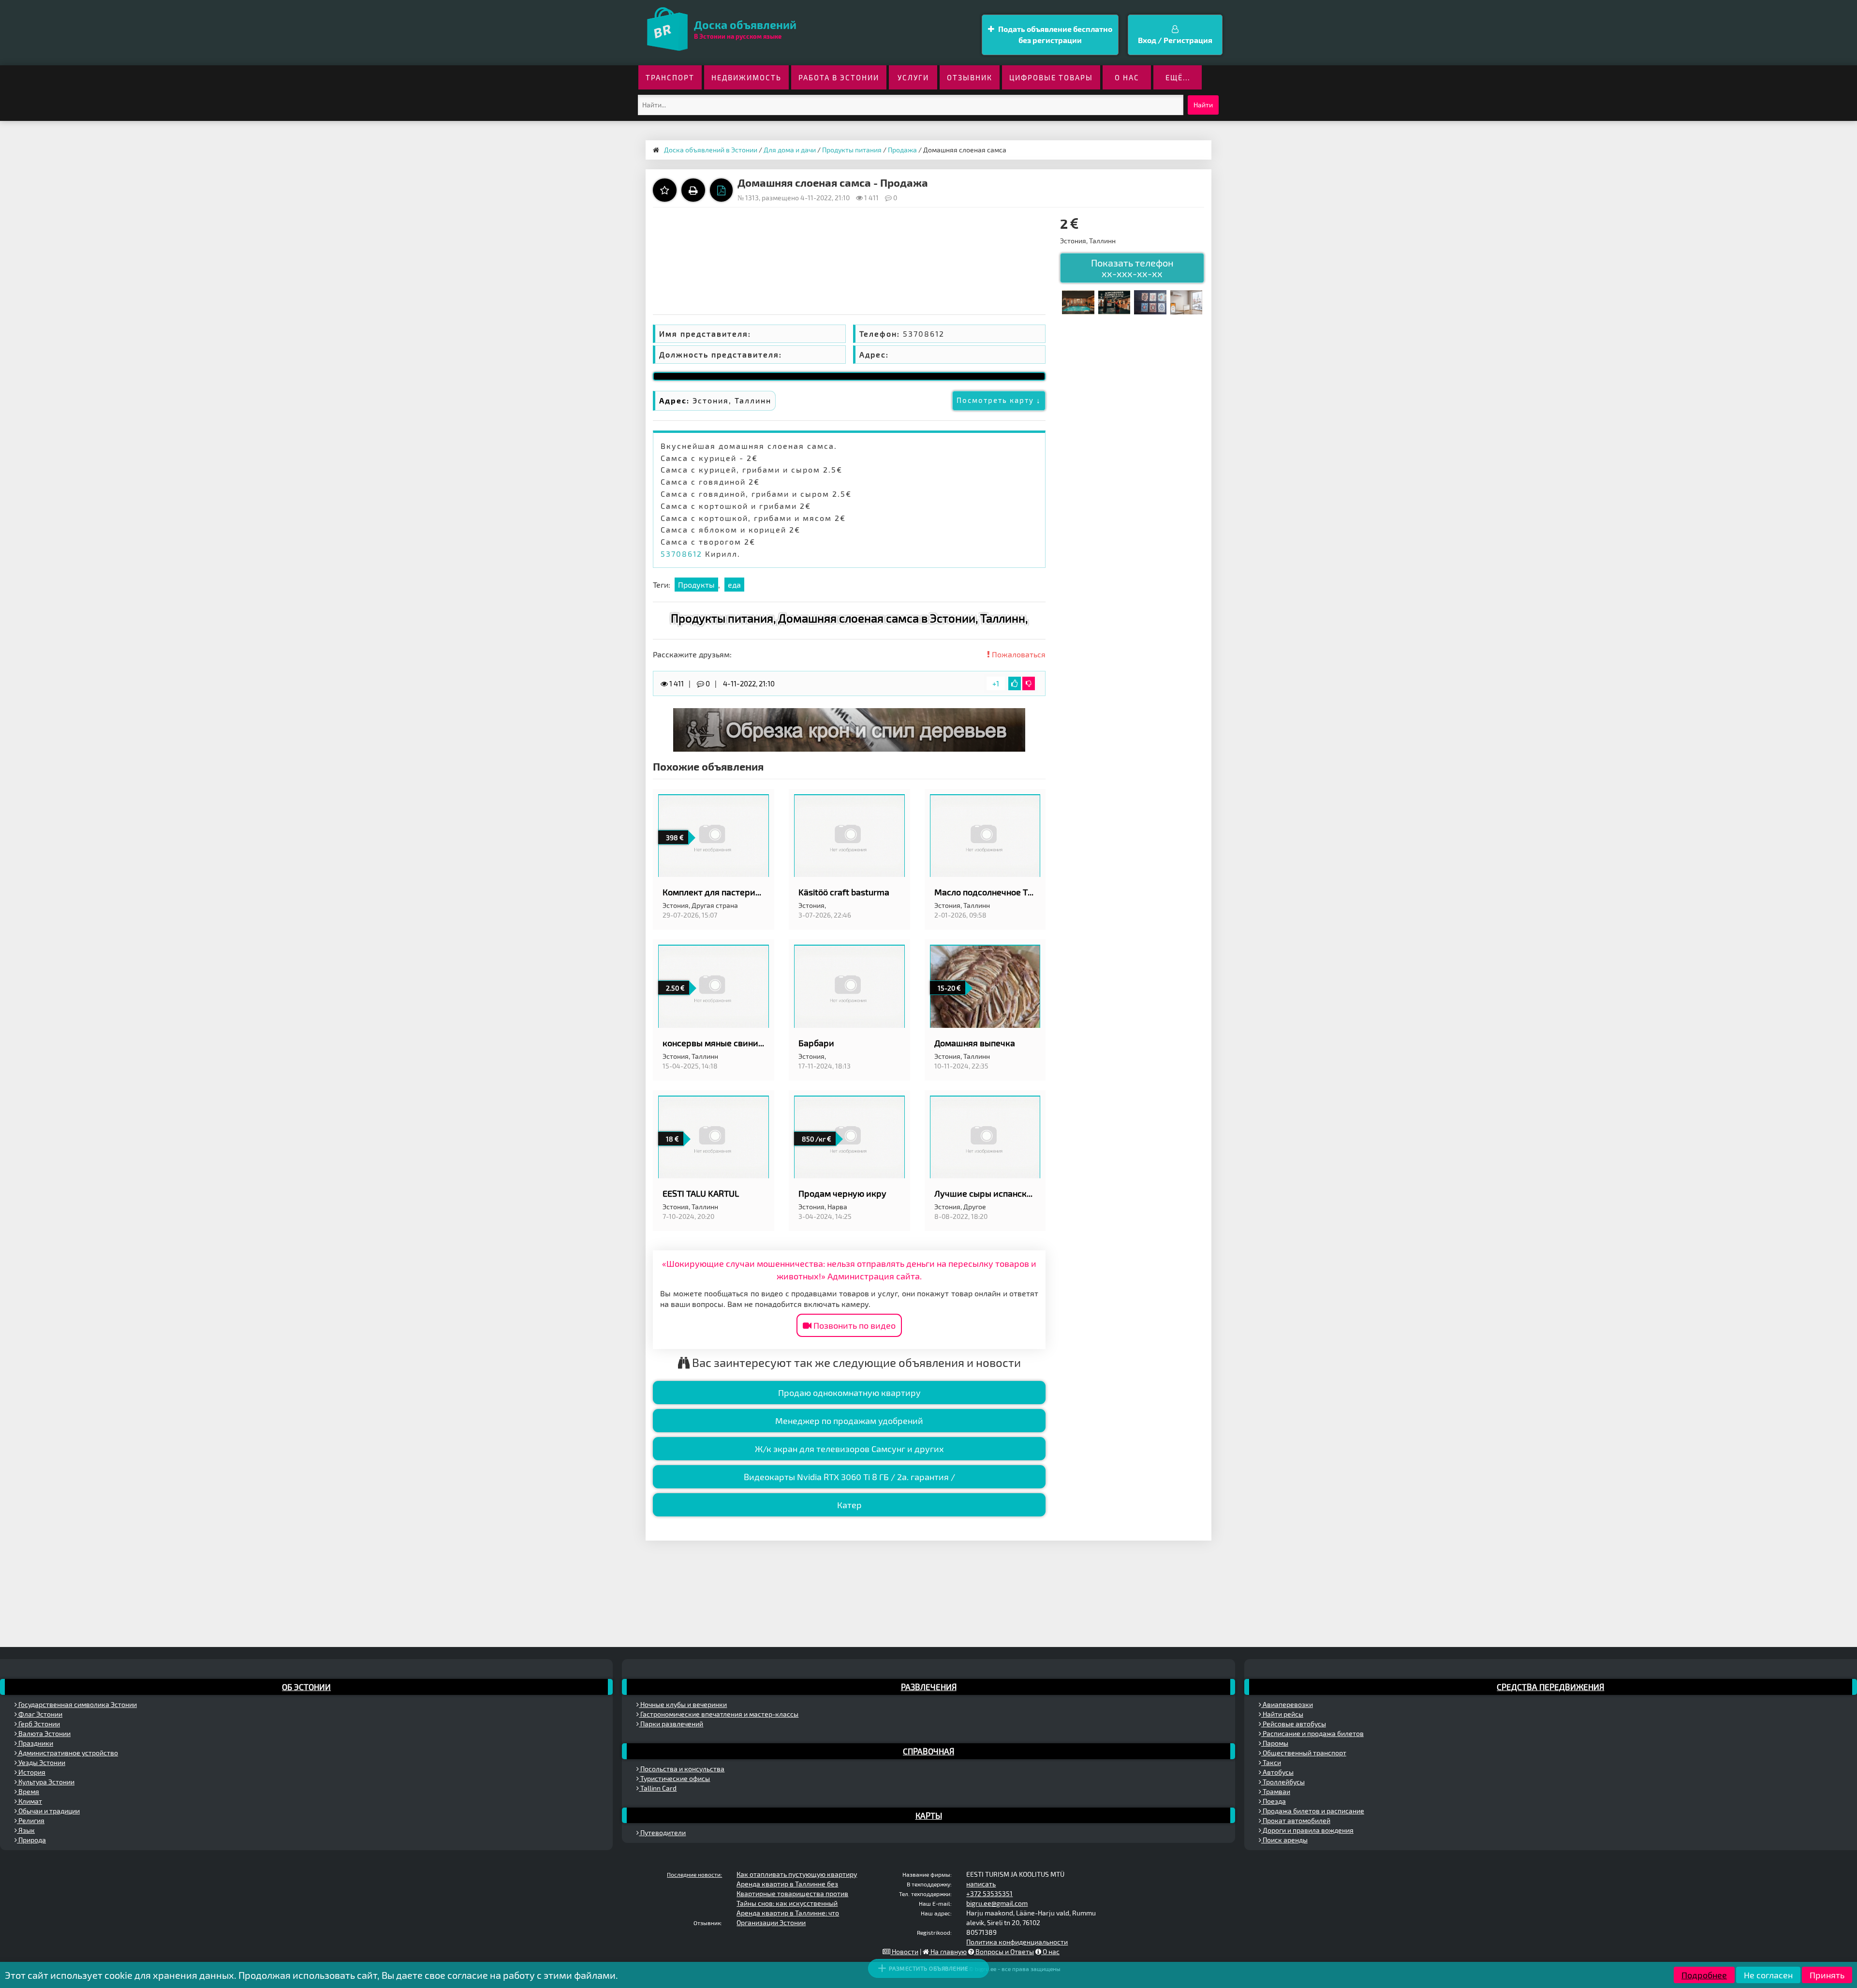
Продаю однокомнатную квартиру (849, 1393)
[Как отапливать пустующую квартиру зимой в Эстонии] (1186, 301)
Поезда (1274, 1801)
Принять (1827, 1975)
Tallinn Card (658, 1788)
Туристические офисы (674, 1778)
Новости (904, 1951)
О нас (1127, 77)
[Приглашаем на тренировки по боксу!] (1114, 301)
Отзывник (970, 77)
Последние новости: (694, 1874)
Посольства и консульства (682, 1769)
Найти (1203, 105)
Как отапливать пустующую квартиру (797, 1874)
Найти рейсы (1282, 1714)
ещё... (1178, 77)
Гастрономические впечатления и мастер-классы (719, 1714)
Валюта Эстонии (44, 1733)
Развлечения (929, 1687)
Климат (29, 1801)
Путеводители (662, 1832)
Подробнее (1704, 1975)
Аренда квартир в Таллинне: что (788, 1913)
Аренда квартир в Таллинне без (787, 1884)
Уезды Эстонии (41, 1762)
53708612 (681, 554)
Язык (26, 1830)
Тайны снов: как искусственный (787, 1903)
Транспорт (670, 77)
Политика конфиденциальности (1017, 1942)
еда (734, 585)
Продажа (902, 150)
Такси (1271, 1762)
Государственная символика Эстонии (77, 1704)
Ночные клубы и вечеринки (683, 1704)
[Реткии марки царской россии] (1150, 301)
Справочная (928, 1751)
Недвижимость (746, 77)
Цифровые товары (1051, 77)
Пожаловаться (1018, 654)
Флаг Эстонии (40, 1714)
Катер (849, 1505)
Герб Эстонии (38, 1724)
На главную (948, 1951)
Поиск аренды (1284, 1840)
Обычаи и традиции (48, 1811)
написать (981, 1884)
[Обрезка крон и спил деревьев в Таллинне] (849, 729)
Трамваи (1276, 1791)
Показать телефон (1132, 268)
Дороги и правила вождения (1307, 1830)
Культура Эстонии (46, 1782)
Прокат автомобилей (1296, 1820)
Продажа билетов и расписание (1313, 1811)
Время (28, 1791)
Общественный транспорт (1304, 1753)
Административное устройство (67, 1753)
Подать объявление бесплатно (1054, 34)
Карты (929, 1815)
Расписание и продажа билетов (1312, 1733)
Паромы (1275, 1743)
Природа (31, 1840)
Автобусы (1277, 1772)
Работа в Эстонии (839, 77)
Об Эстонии (306, 1687)
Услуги (913, 77)
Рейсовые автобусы (1294, 1724)
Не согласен (1768, 1975)
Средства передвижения (1550, 1687)
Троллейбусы (1283, 1782)
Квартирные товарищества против (792, 1893)
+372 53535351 (989, 1893)
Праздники (35, 1743)
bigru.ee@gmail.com (997, 1903)
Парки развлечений (671, 1724)
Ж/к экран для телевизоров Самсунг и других (849, 1449)
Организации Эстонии (771, 1922)
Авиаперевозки (1287, 1704)
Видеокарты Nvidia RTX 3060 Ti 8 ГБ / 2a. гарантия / (849, 1477)
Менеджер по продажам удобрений (849, 1421)
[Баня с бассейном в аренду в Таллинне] (1078, 301)
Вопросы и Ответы (1004, 1951)
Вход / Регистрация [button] (1175, 40)
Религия (31, 1820)
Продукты (696, 585)
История (31, 1772)
